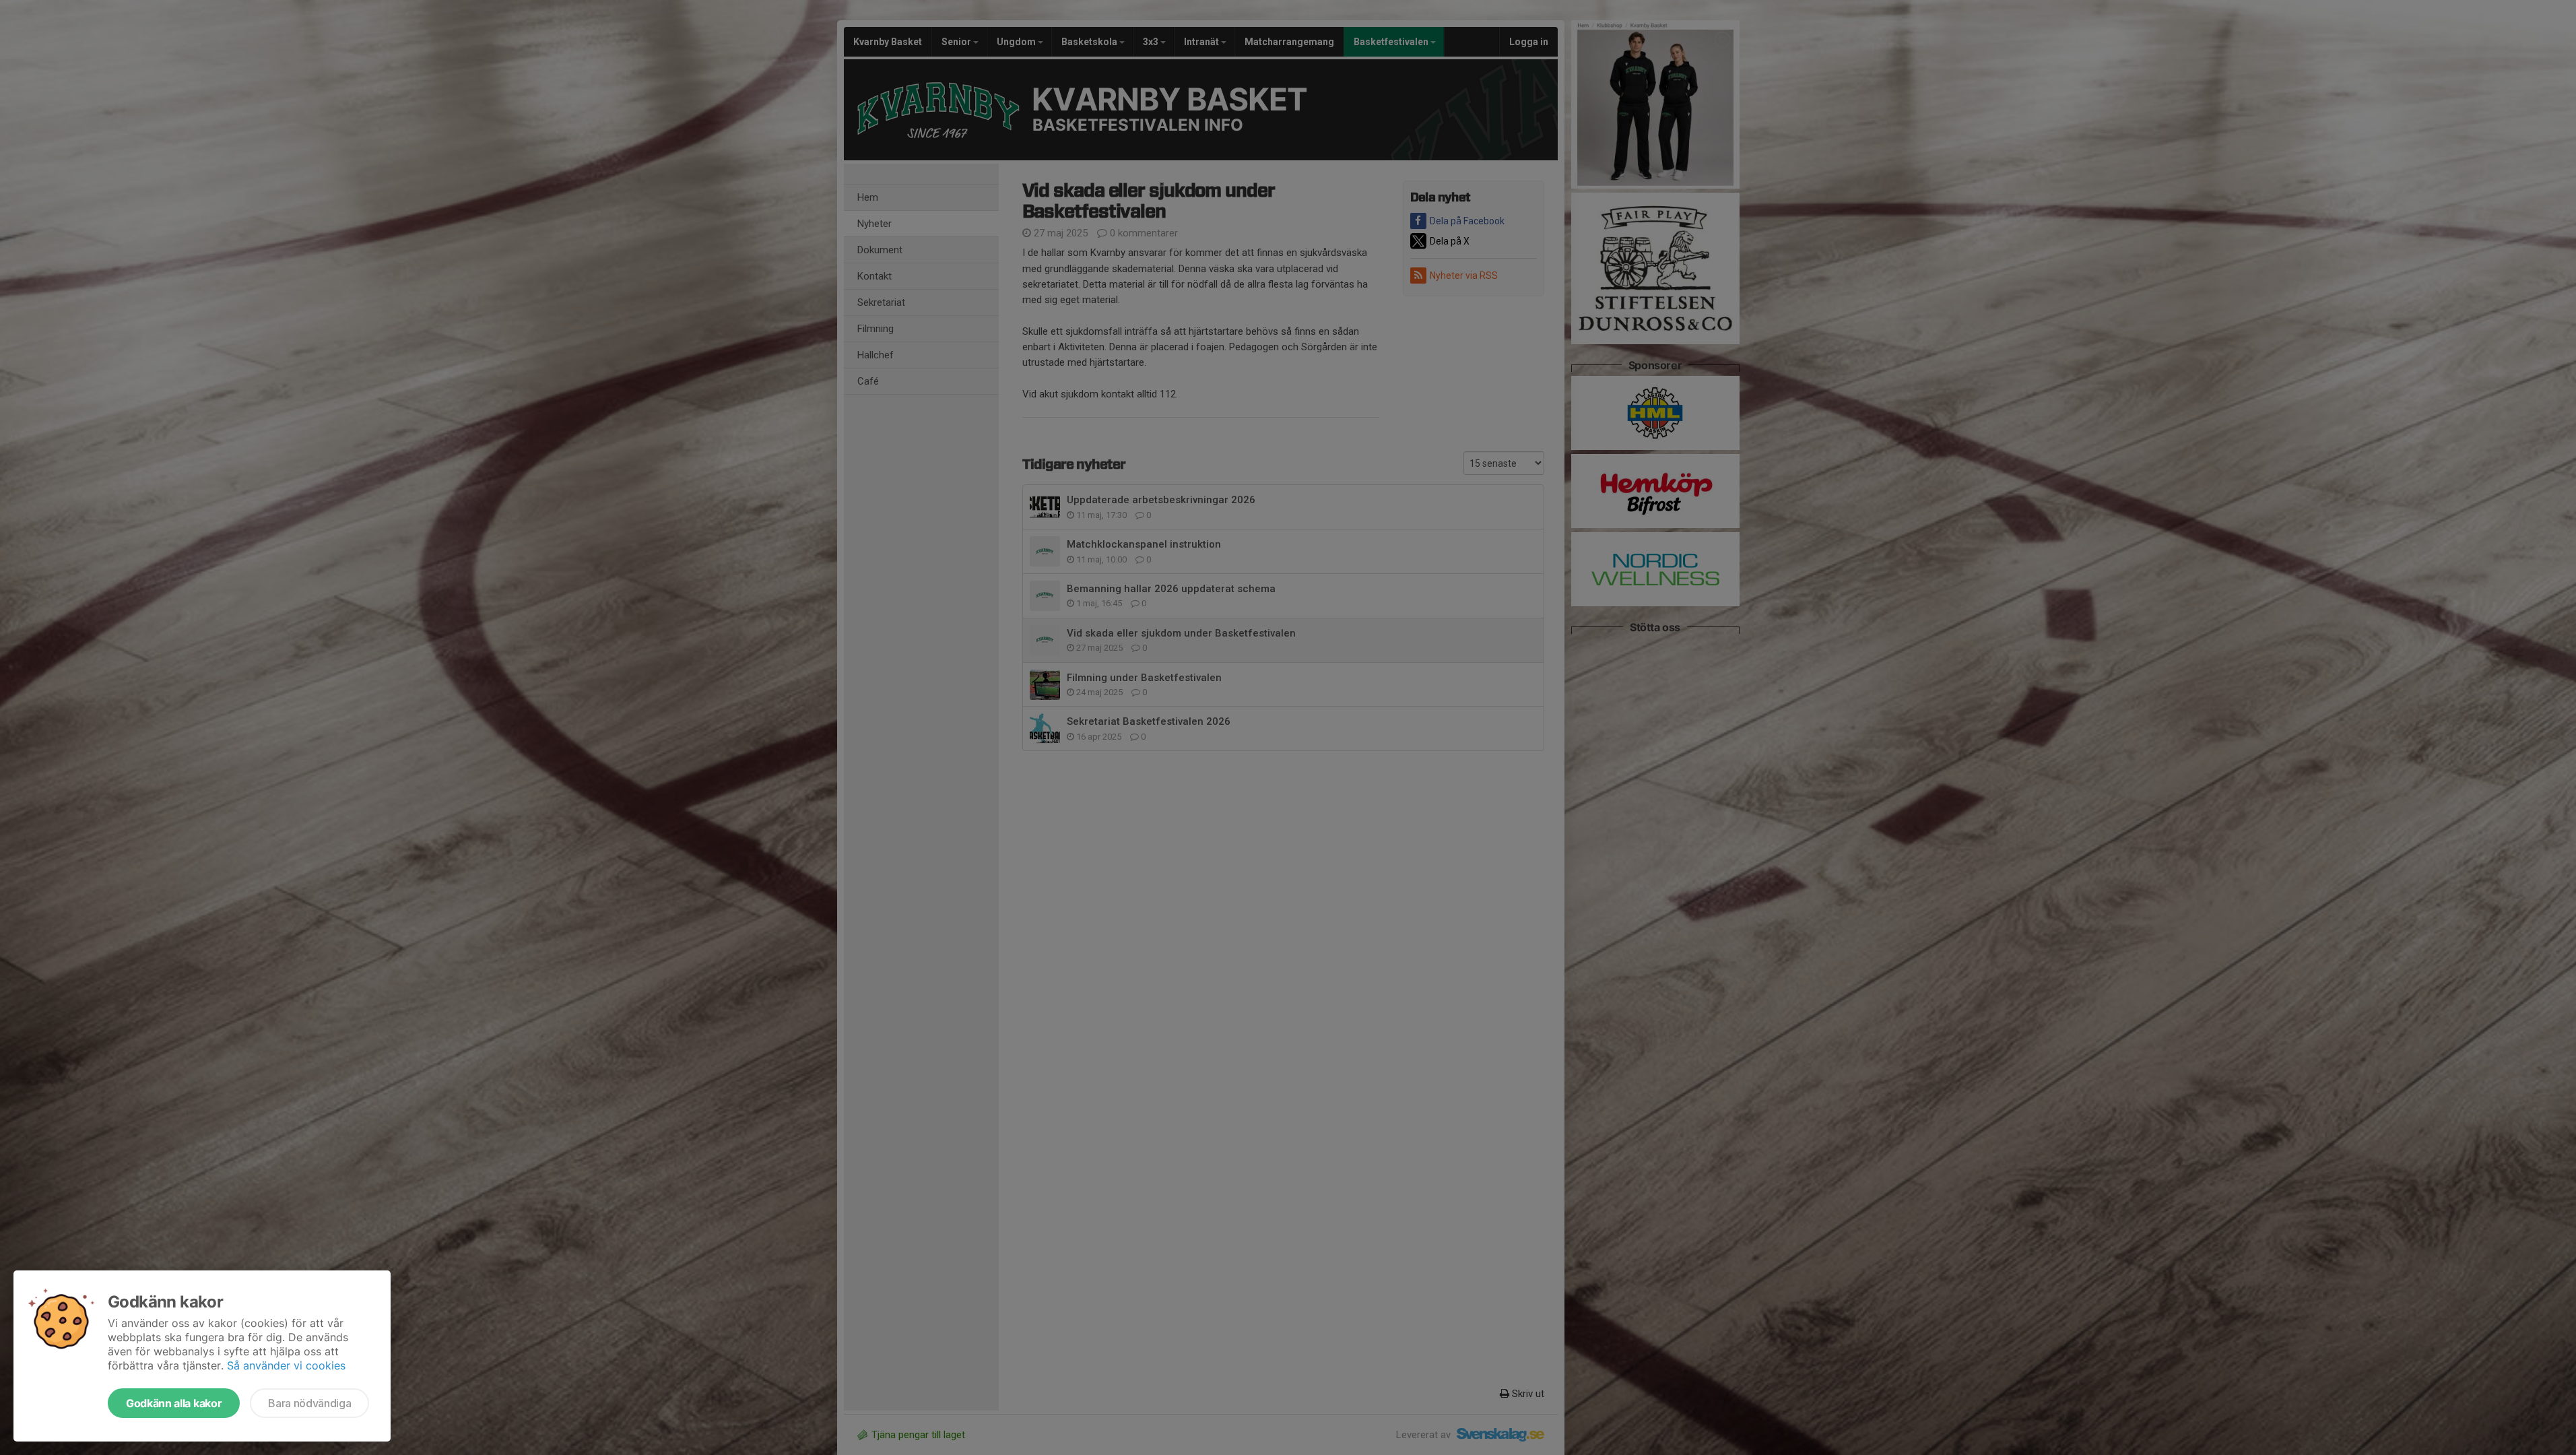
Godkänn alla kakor (174, 1403)
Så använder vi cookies (286, 1365)
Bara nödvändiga (309, 1403)
